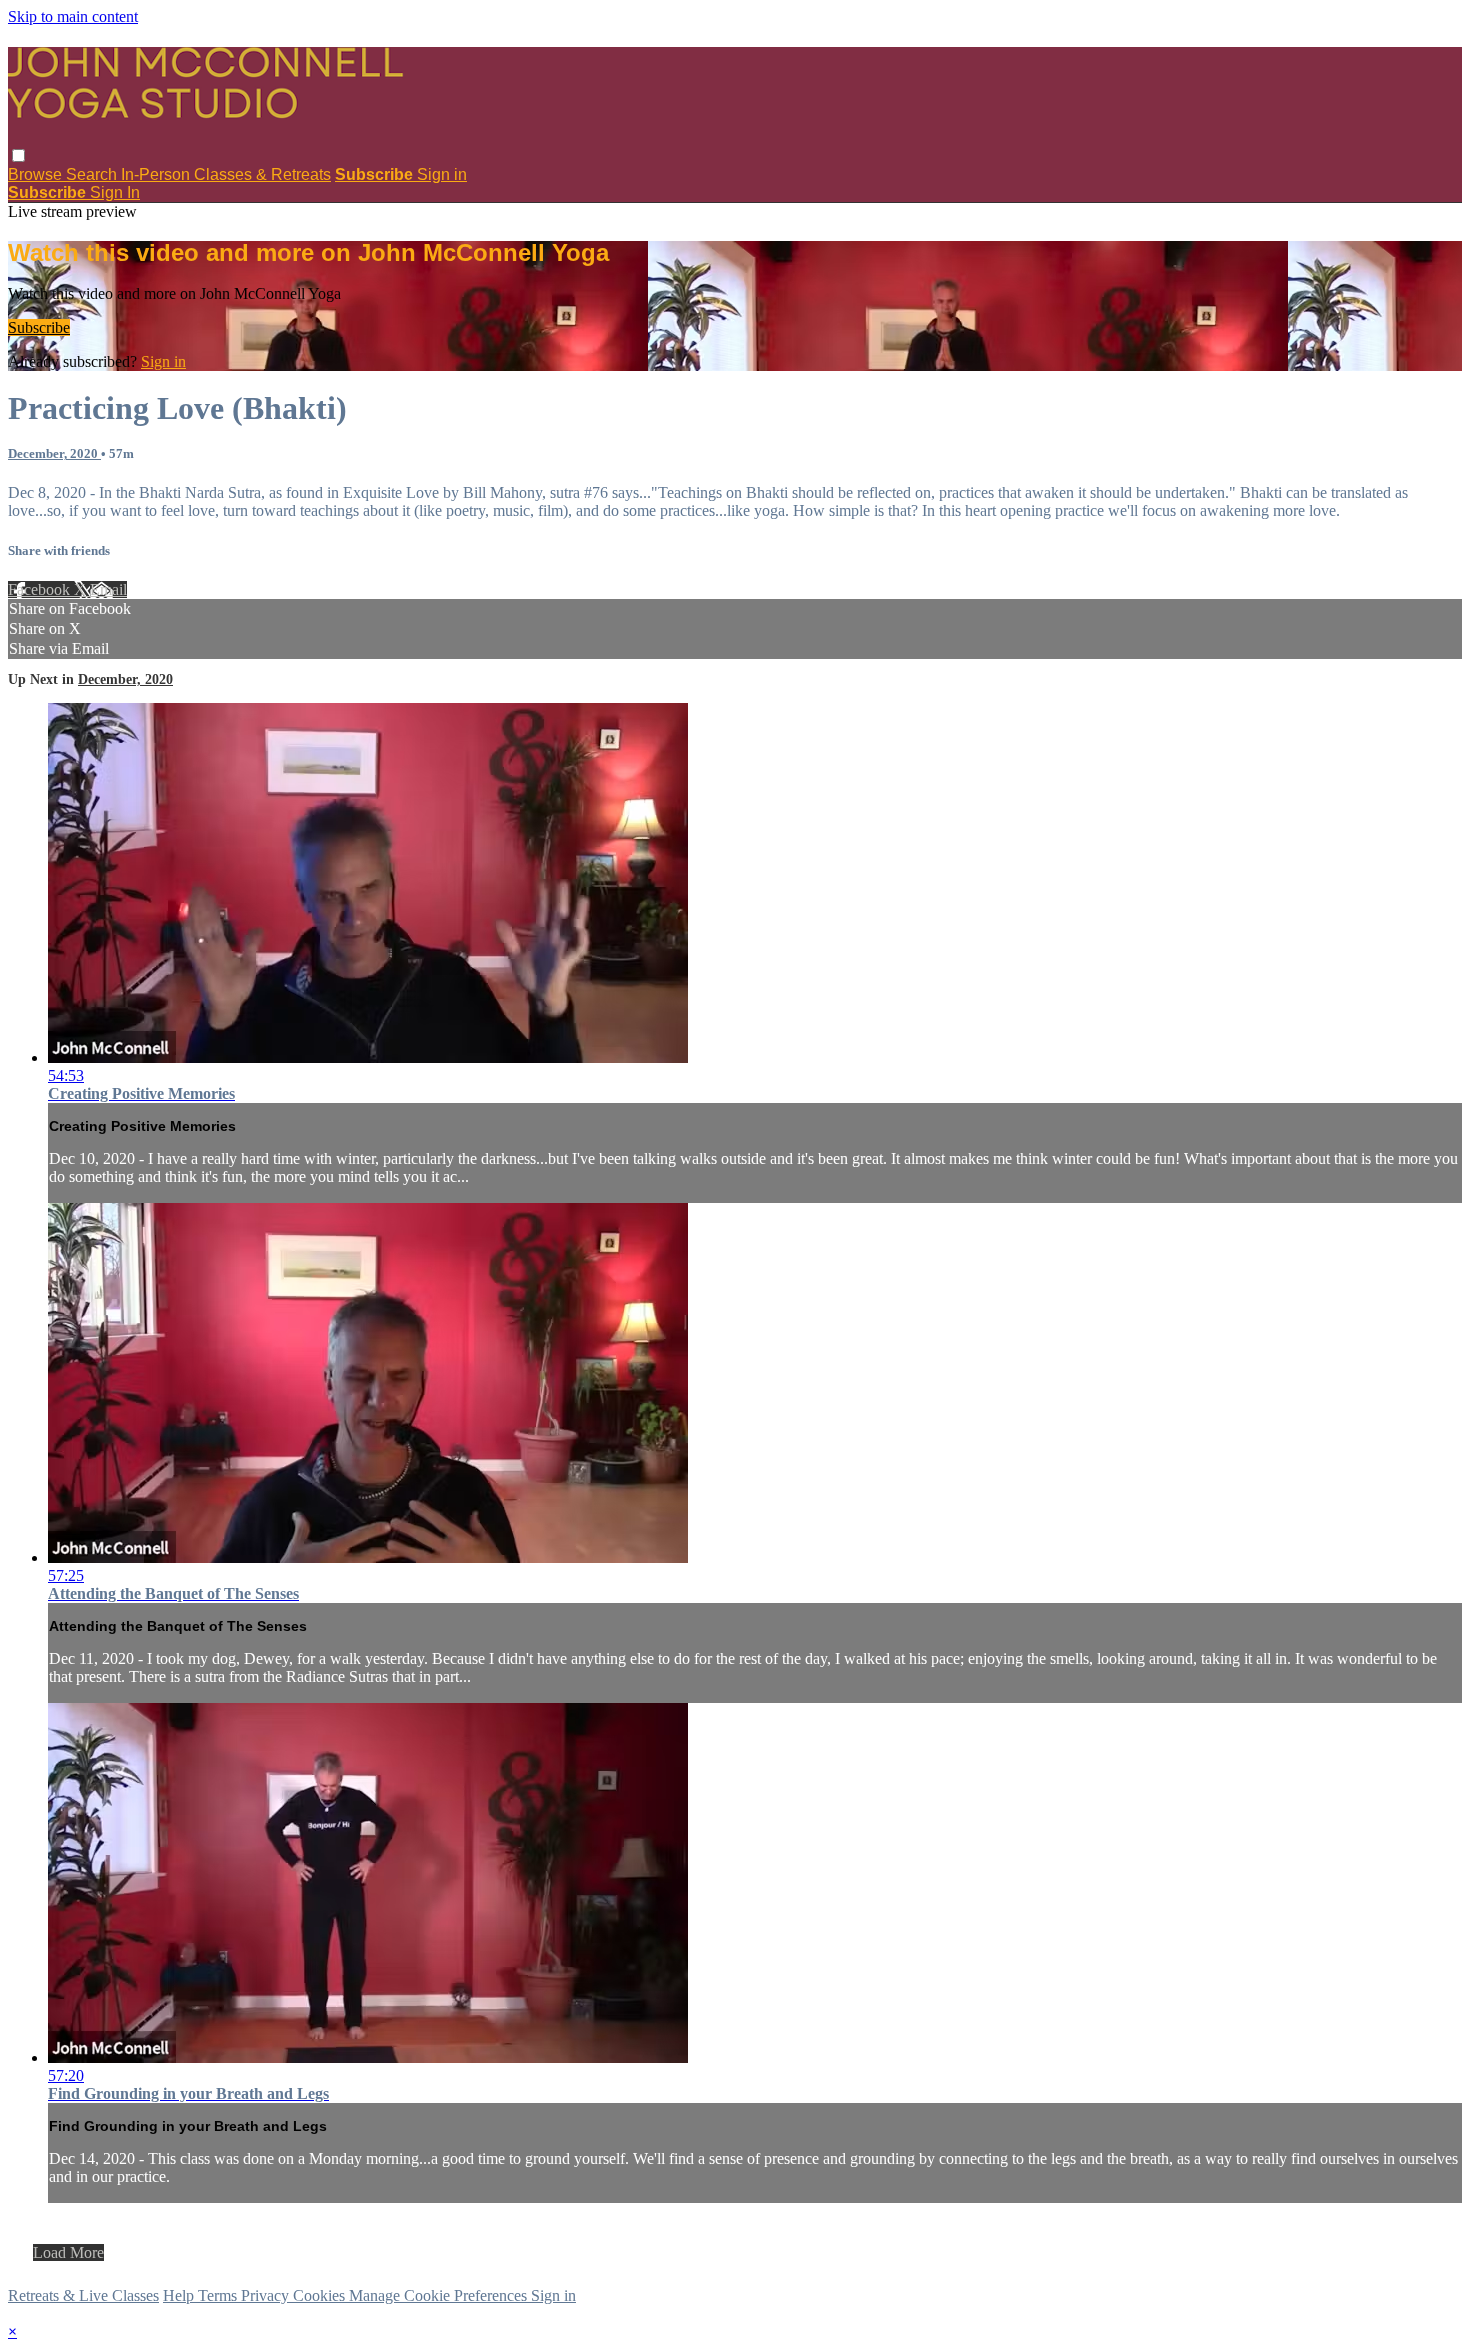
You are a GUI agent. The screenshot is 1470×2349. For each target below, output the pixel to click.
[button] (18, 155)
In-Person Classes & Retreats (226, 174)
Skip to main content (73, 16)
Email (108, 589)
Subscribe (39, 327)
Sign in (442, 174)
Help (180, 2295)
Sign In (115, 192)
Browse (37, 174)
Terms (219, 2295)
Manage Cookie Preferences (440, 2295)
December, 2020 (54, 453)
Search (93, 174)
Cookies (321, 2295)
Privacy (267, 2295)
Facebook (41, 589)
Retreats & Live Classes (83, 2295)
